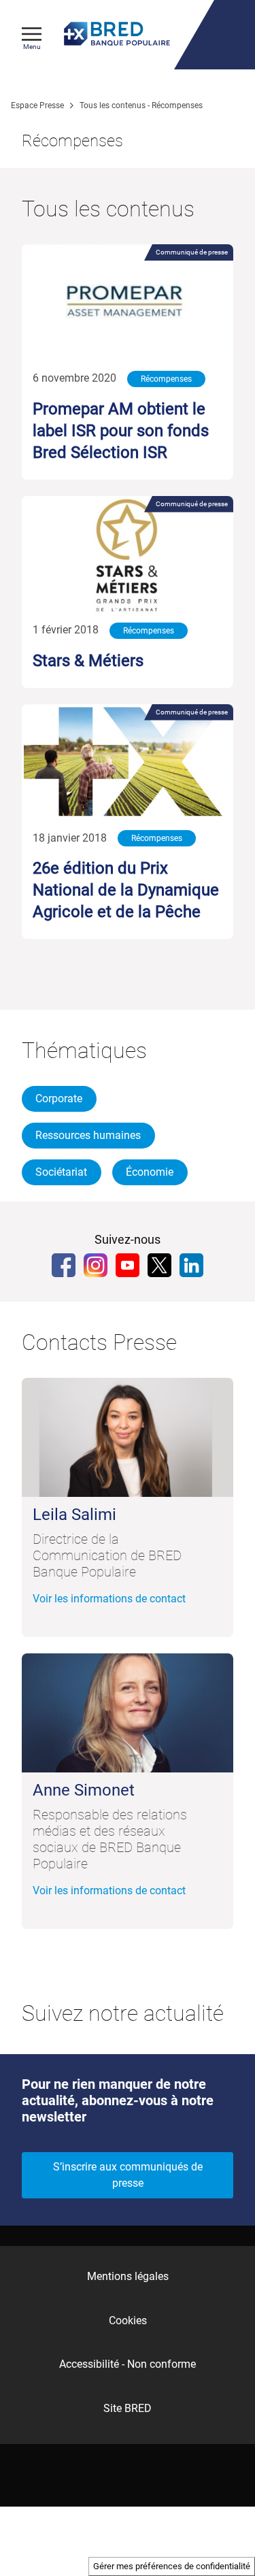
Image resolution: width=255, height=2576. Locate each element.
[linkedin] (191, 1265)
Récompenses (166, 379)
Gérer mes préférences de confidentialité (172, 2566)
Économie (150, 1172)
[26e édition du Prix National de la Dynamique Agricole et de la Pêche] (128, 764)
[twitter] (159, 1265)
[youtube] (128, 1265)
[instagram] (96, 1265)
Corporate (59, 1099)
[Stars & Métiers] (128, 556)
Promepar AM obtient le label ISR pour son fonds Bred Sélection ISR (121, 431)
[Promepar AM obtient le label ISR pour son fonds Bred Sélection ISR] (128, 304)
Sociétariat (61, 1172)
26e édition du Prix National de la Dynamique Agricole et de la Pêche (126, 890)
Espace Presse (37, 105)
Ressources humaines (88, 1135)
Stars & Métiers (88, 661)
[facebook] (64, 1265)
